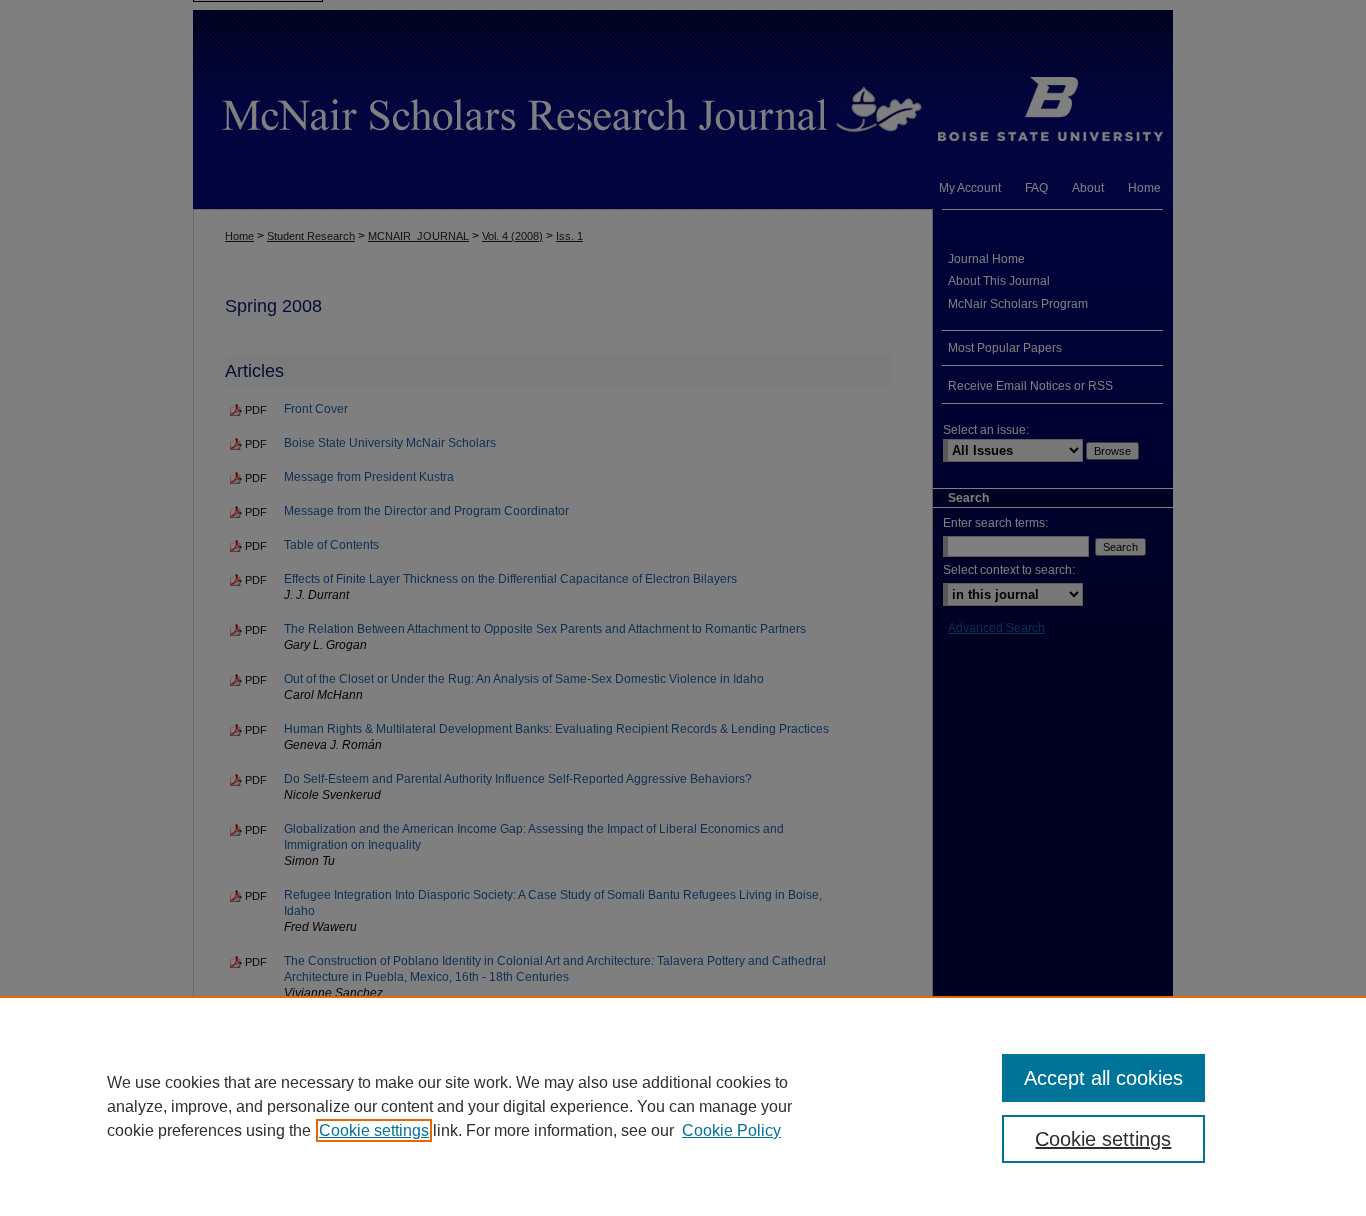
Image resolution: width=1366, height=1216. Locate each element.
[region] (683, 1106)
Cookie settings (374, 1130)
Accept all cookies (1103, 1078)
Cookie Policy (731, 1130)
